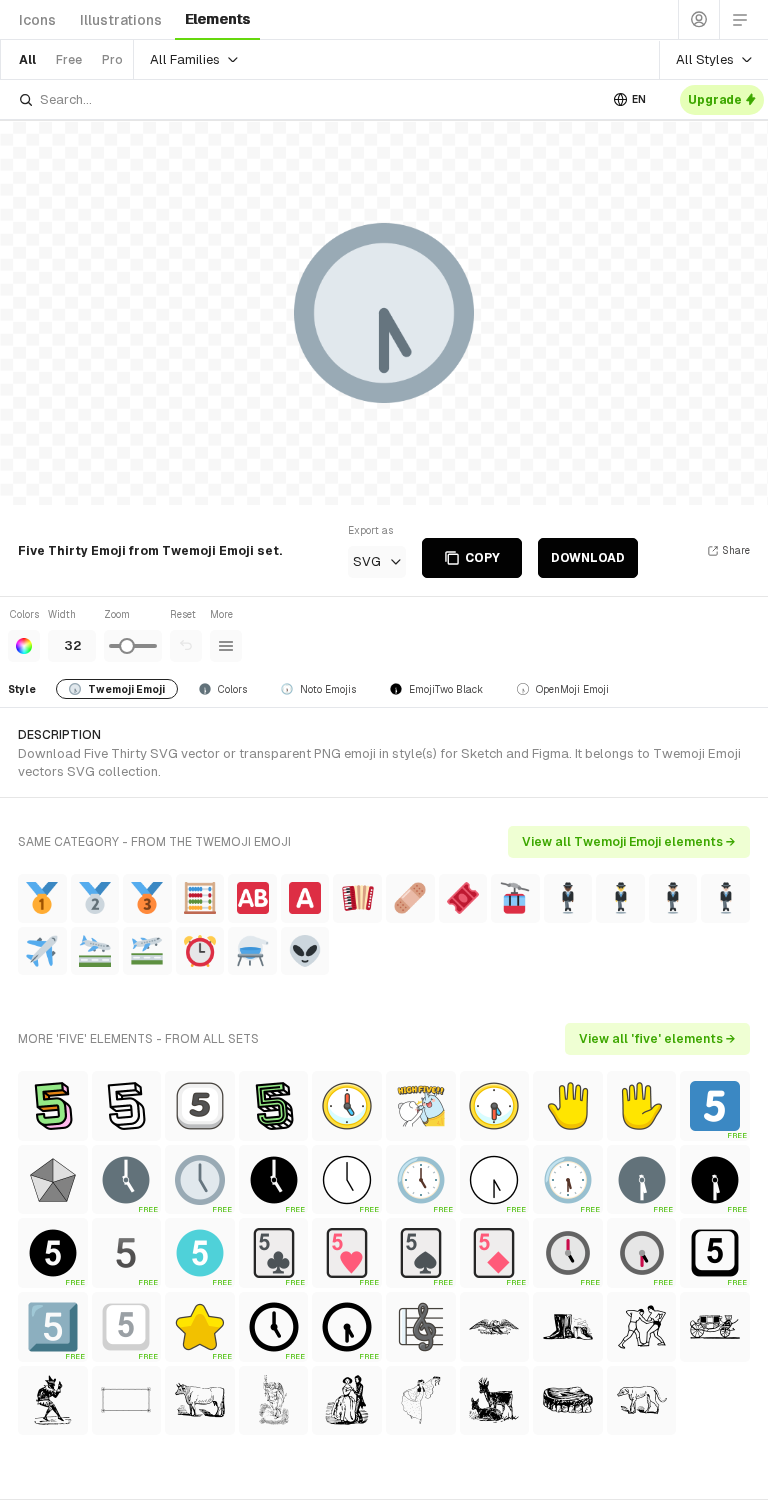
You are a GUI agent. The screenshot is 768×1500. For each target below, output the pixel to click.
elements (217, 19)
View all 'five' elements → (657, 1039)
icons (37, 20)
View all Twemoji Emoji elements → (629, 842)
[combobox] (308, 99)
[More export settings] (226, 646)
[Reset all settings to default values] (186, 646)
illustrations (121, 20)
